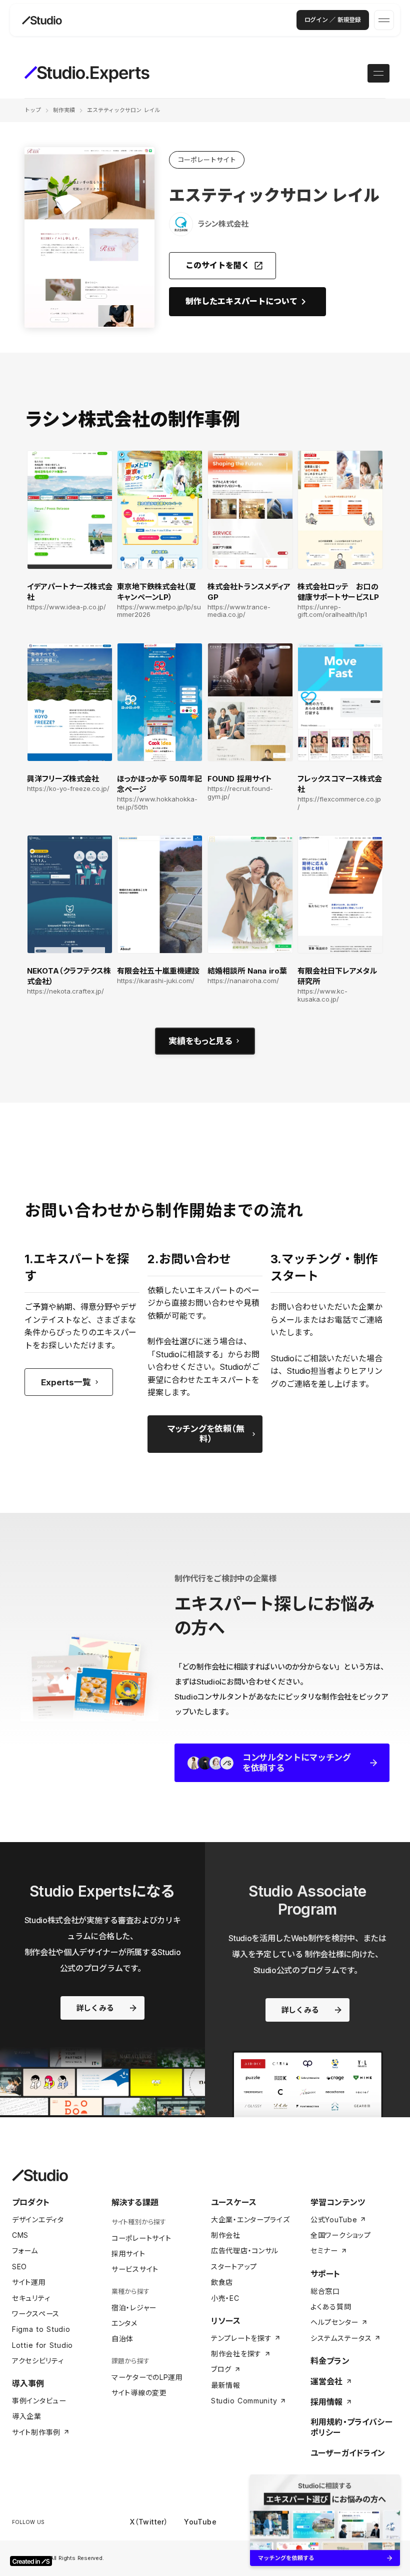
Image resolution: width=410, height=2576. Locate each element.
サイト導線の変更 (139, 2393)
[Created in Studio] (31, 2561)
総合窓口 (325, 2291)
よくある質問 (331, 2307)
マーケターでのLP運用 (147, 2377)
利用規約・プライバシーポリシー (351, 2427)
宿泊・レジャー (134, 2308)
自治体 (122, 2339)
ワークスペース (36, 2314)
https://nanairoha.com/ (243, 981)
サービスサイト (135, 2269)
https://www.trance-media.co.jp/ (239, 611)
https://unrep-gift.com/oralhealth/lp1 (332, 611)
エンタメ (124, 2323)
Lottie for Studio (42, 2345)
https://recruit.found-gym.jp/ (240, 793)
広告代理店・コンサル (245, 2251)
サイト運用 (29, 2282)
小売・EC (225, 2298)
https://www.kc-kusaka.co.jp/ (322, 995)
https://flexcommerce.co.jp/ (339, 803)
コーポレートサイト (141, 2238)
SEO (19, 2267)
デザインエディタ (38, 2220)
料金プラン (330, 2361)
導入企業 (27, 2416)
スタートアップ (234, 2267)
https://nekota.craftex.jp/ (65, 991)
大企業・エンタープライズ (250, 2220)
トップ (33, 110)
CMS (20, 2235)
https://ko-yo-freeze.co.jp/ (68, 789)
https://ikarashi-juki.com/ (156, 981)
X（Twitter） (149, 2522)
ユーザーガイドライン (348, 2453)
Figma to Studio (41, 2329)
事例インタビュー (39, 2401)
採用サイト (128, 2254)
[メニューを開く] (384, 20)
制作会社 (226, 2235)
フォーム (25, 2251)
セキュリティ (31, 2298)
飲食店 (222, 2282)
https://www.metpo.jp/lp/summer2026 (159, 611)
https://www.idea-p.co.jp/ (66, 607)
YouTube (200, 2522)
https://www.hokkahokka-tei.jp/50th (157, 803)
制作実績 (64, 110)
